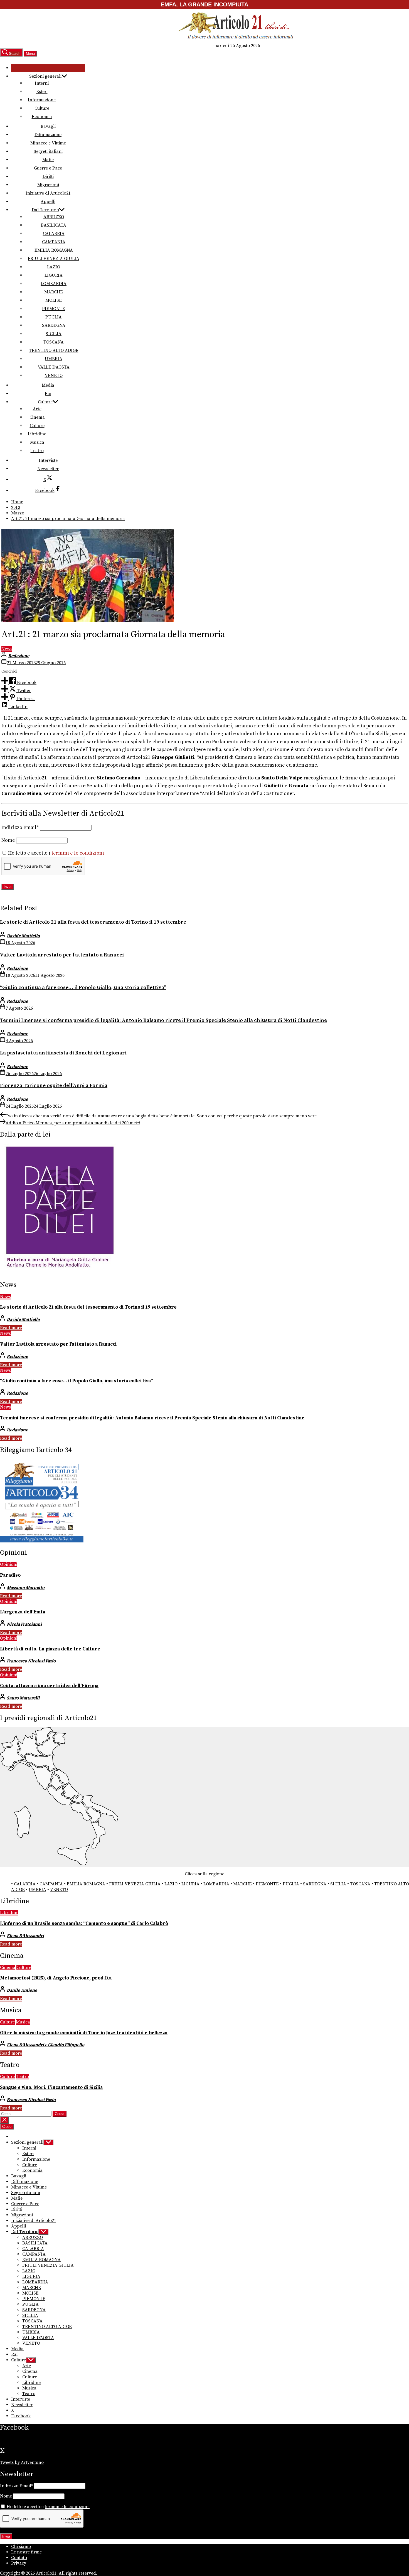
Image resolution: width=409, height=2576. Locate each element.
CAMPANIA (54, 242)
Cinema (37, 417)
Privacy (19, 2563)
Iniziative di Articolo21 (48, 193)
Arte (37, 409)
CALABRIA (54, 234)
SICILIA (54, 334)
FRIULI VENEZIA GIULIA (54, 259)
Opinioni (9, 1564)
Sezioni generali (45, 76)
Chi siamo (21, 2546)
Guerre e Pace (48, 168)
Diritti (48, 176)
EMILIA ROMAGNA (54, 250)
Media (48, 385)
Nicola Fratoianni (24, 1624)
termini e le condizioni (78, 853)
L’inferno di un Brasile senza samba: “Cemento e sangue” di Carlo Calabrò (84, 1924)
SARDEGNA (54, 325)
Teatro (37, 451)
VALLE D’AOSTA (54, 367)
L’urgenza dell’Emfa (23, 1612)
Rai (48, 394)
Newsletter (48, 469)
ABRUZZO (54, 217)
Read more (11, 1328)
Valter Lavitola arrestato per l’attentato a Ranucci (62, 955)
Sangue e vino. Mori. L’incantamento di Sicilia (51, 2087)
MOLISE (54, 300)
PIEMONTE (54, 309)
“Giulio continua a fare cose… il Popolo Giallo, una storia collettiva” (83, 988)
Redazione (19, 656)
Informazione (42, 100)
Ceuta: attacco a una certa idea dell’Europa (49, 1686)
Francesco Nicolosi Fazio (31, 1661)
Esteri (42, 92)
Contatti (19, 2558)
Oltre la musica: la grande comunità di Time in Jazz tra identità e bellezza (84, 2033)
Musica (37, 442)
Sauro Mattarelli (23, 1698)
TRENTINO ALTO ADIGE (54, 350)
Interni (42, 83)
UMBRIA (54, 359)
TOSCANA (54, 342)
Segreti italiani (48, 151)
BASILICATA (54, 225)
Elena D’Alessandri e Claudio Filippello (45, 2045)
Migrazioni (48, 185)
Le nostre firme (26, 2552)
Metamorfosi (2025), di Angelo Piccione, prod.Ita (56, 1978)
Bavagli (48, 126)
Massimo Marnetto (26, 1588)
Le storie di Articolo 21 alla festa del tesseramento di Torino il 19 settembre (93, 922)
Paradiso (10, 1575)
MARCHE (54, 292)
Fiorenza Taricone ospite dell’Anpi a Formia (54, 1085)
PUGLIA (54, 317)
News (7, 649)
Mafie (48, 160)
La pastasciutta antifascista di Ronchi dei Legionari (63, 1053)
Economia (42, 117)
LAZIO (54, 267)
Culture (42, 108)
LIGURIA (54, 275)
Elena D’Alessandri (25, 1936)
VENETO (54, 376)
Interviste (48, 460)
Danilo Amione (22, 1990)
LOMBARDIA (54, 284)
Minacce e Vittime (48, 143)
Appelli (48, 202)
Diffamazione (48, 135)
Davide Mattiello (23, 936)
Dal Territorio (45, 210)
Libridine (37, 434)
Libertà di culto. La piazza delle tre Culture (50, 1649)
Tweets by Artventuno (22, 2462)
